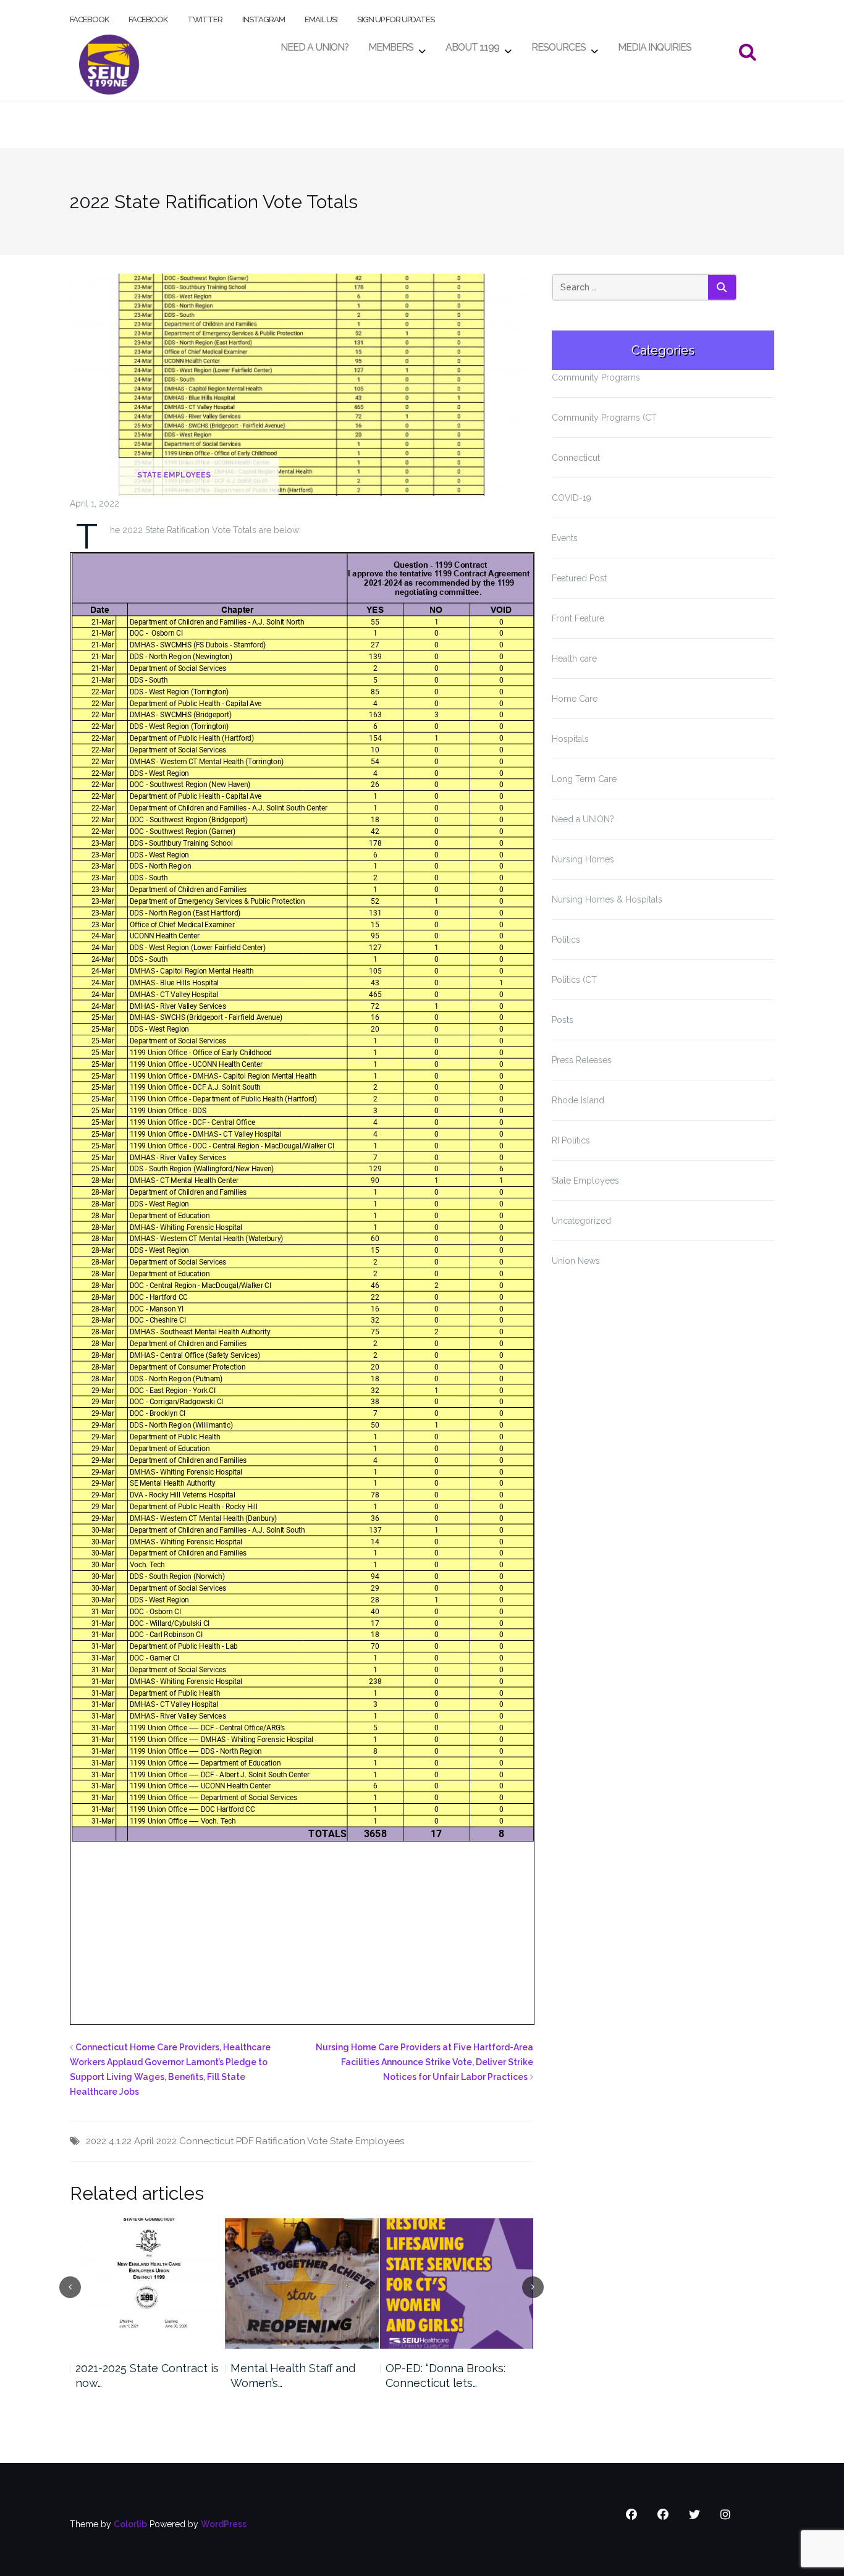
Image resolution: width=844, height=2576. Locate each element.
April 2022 (155, 2141)
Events (565, 538)
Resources (559, 44)
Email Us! (321, 17)
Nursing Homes (583, 859)
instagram (264, 17)
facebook (89, 17)
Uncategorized (581, 1221)
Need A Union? (314, 44)
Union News (576, 1261)
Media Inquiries (655, 44)
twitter (205, 17)
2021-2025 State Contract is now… (147, 2376)
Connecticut (206, 2141)
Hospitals (570, 739)
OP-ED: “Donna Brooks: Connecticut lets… (445, 2376)
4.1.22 (120, 2141)
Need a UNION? (583, 819)
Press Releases (582, 1060)
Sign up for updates (396, 17)
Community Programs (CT (604, 418)
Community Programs (596, 377)
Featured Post (579, 578)
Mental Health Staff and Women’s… (293, 2376)
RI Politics (571, 1140)
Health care (574, 659)
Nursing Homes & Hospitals (607, 899)
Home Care (575, 699)
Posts (563, 1020)
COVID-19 (572, 498)
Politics (566, 940)
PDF (245, 2141)
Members (391, 44)
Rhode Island (578, 1100)
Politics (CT (574, 980)
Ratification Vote (292, 2141)
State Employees (174, 475)
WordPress (224, 2524)
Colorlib (130, 2524)
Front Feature (578, 618)
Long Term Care (584, 779)
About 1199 (472, 44)
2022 (96, 2141)
